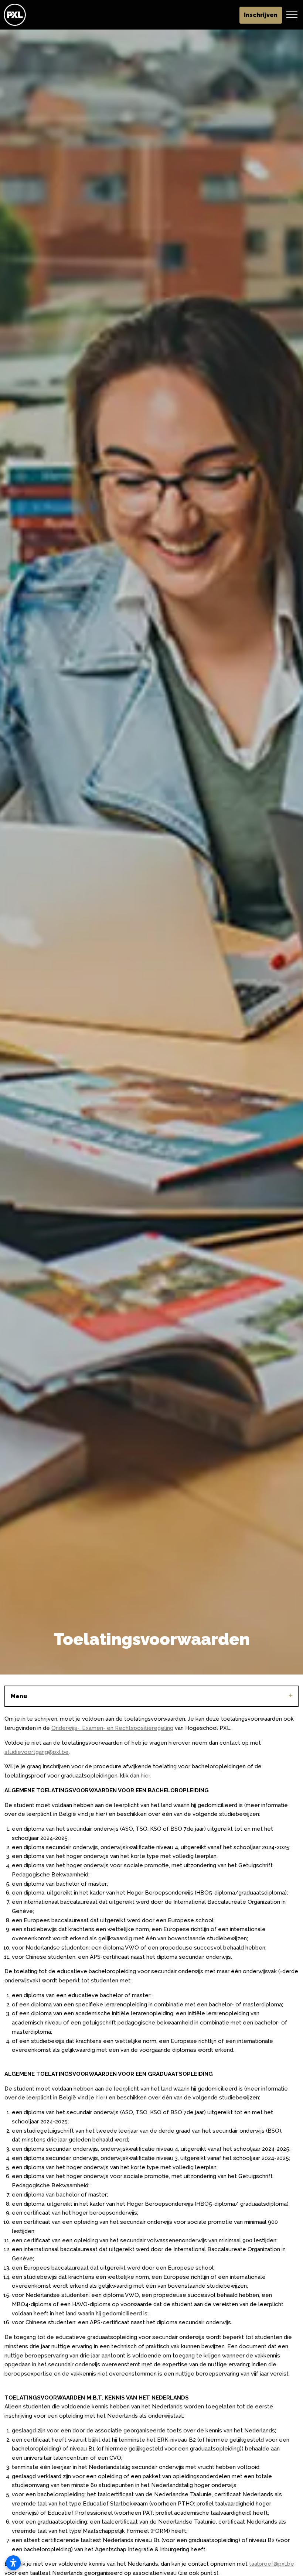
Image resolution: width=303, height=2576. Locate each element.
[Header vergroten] (292, 15)
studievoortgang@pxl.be (37, 1752)
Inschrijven (261, 15)
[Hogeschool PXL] (15, 15)
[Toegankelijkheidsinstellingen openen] (13, 2563)
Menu (19, 1696)
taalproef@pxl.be (272, 2564)
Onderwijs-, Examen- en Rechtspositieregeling (112, 1728)
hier (145, 1776)
